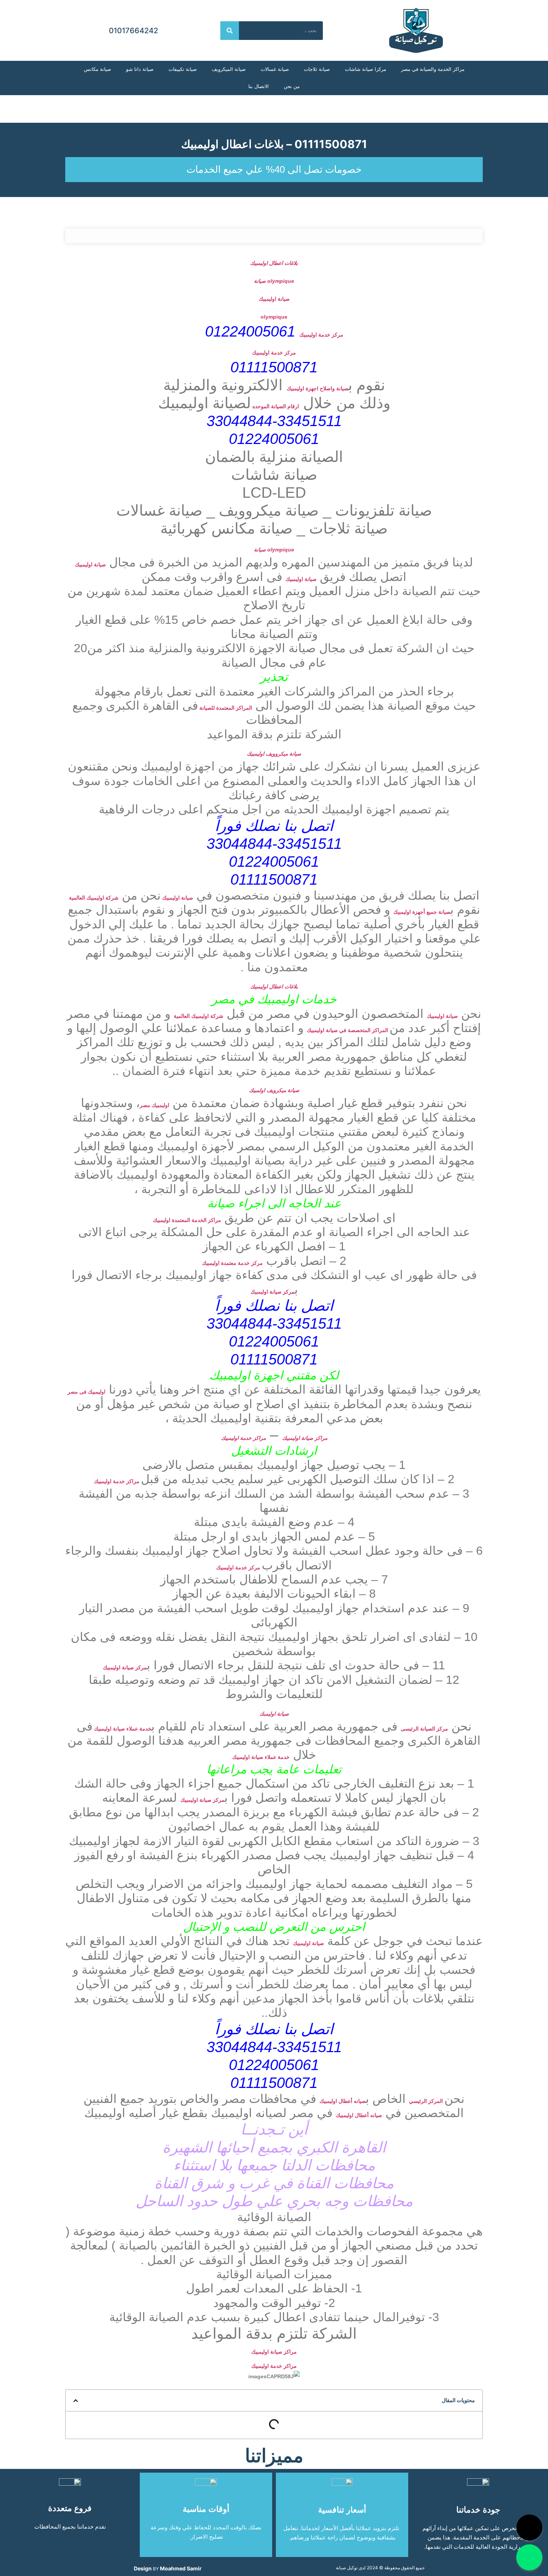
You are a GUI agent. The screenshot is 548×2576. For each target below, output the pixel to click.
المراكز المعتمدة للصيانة (225, 708)
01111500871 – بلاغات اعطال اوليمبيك (274, 144)
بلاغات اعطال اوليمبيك (274, 263)
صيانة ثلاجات (317, 69)
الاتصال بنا (259, 86)
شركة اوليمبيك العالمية (94, 898)
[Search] (230, 31)
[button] (76, 2401)
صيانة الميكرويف (229, 69)
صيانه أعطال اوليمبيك (343, 2101)
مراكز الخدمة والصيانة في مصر (433, 69)
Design (143, 2568)
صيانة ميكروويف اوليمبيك (274, 754)
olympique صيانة (274, 281)
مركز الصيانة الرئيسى (424, 1729)
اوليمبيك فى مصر (86, 1392)
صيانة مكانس (97, 69)
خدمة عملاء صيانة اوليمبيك (122, 1729)
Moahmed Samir (181, 2568)
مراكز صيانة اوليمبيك (305, 1438)
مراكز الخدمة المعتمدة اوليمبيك (187, 1220)
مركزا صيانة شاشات (366, 69)
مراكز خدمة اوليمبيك (243, 1438)
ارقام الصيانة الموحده (275, 406)
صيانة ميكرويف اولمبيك (274, 1090)
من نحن (292, 86)
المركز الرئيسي (427, 2101)
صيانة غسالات (275, 69)
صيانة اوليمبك (274, 1714)
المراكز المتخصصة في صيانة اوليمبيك (348, 1030)
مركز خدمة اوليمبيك (321, 335)
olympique (274, 317)
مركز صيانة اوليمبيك (273, 1292)
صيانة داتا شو (140, 69)
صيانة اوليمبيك (274, 299)
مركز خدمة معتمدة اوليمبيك (232, 1263)
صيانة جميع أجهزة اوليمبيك (422, 912)
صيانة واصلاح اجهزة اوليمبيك (317, 388)
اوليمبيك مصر (155, 1105)
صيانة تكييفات (183, 69)
